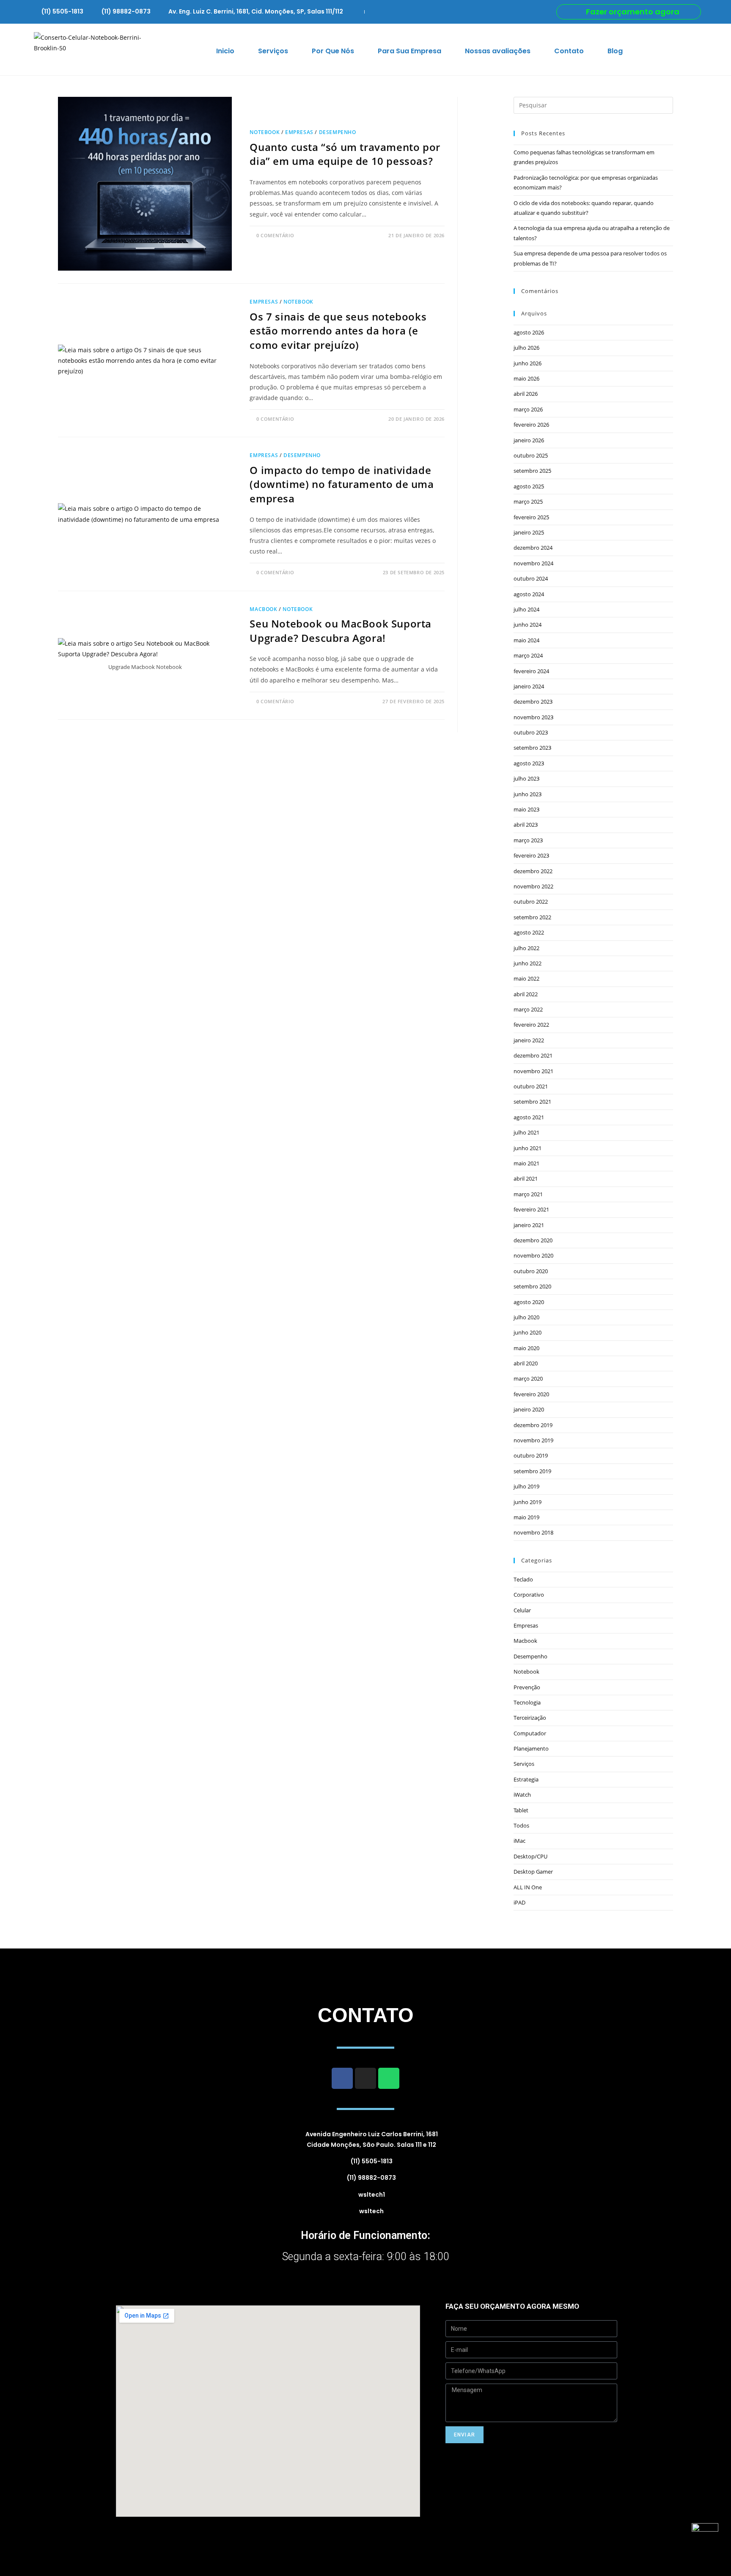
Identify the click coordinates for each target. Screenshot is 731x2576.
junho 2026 (528, 363)
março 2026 (528, 409)
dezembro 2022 (533, 871)
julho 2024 (526, 609)
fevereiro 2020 (531, 1394)
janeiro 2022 (529, 1040)
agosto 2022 (529, 932)
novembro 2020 (533, 1255)
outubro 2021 (531, 1086)
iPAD (519, 1902)
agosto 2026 (529, 332)
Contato (569, 51)
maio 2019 (526, 1517)
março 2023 (528, 840)
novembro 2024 (533, 563)
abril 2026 (526, 394)
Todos (521, 1825)
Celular (522, 1610)
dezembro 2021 (533, 1055)
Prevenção (527, 1687)
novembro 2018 (533, 1532)
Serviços (273, 51)
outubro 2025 (531, 455)
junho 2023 (528, 794)
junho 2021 (528, 1148)
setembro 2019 (532, 1471)
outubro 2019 (531, 1455)
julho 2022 (526, 948)
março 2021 (528, 1194)
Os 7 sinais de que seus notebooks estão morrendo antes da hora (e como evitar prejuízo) (338, 331)
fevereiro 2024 (531, 671)
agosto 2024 (529, 594)
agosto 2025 (529, 486)
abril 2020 (526, 1363)
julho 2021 (526, 1132)
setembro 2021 (532, 1102)
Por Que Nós (333, 51)
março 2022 (528, 1009)
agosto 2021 (529, 1117)
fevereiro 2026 (531, 425)
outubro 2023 (531, 732)
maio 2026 (526, 378)
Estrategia (526, 1779)
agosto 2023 (529, 763)
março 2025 (528, 501)
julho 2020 (526, 1317)
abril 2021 (526, 1178)
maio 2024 (526, 640)
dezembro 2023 (533, 702)
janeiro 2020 (529, 1409)
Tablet (521, 1810)
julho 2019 (526, 1486)
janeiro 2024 (529, 686)
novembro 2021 (533, 1071)
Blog (615, 51)
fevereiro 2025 (531, 517)
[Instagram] (365, 2078)
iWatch (522, 1795)
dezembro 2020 (533, 1240)
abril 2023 (526, 825)
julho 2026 (526, 348)
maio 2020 (526, 1348)
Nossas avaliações (498, 51)
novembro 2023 (533, 717)
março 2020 (528, 1378)
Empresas (299, 132)
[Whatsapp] (389, 2078)
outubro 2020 (531, 1271)
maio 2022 (526, 978)
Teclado (523, 1579)
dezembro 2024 (533, 548)
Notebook (265, 132)
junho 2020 (528, 1332)
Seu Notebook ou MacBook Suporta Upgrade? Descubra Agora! (341, 631)
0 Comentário (275, 235)
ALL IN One (528, 1887)
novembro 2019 (533, 1440)
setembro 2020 (532, 1286)
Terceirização (530, 1718)
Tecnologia (527, 1702)
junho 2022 (528, 963)
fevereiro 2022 (531, 1025)
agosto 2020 (529, 1302)
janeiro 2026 (529, 440)
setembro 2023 (532, 748)
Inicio (225, 51)
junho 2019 (528, 1502)
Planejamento (531, 1748)
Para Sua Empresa (409, 51)
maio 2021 (526, 1163)
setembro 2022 (532, 917)
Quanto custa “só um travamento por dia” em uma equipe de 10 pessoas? (345, 154)
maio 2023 (526, 809)
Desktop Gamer (533, 1872)
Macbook (263, 609)
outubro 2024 (531, 578)
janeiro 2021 (529, 1225)
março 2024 (528, 655)
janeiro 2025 (529, 532)
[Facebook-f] (342, 2078)
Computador (530, 1733)
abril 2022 (526, 994)
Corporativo (529, 1595)
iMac (519, 1841)
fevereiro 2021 (531, 1209)
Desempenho (338, 132)
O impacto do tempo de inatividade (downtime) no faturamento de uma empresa (342, 484)
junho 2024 (528, 625)
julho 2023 (526, 778)
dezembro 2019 (533, 1425)
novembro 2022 (533, 886)
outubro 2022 (531, 902)
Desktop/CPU (530, 1856)
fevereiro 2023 (531, 855)
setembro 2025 (532, 471)
